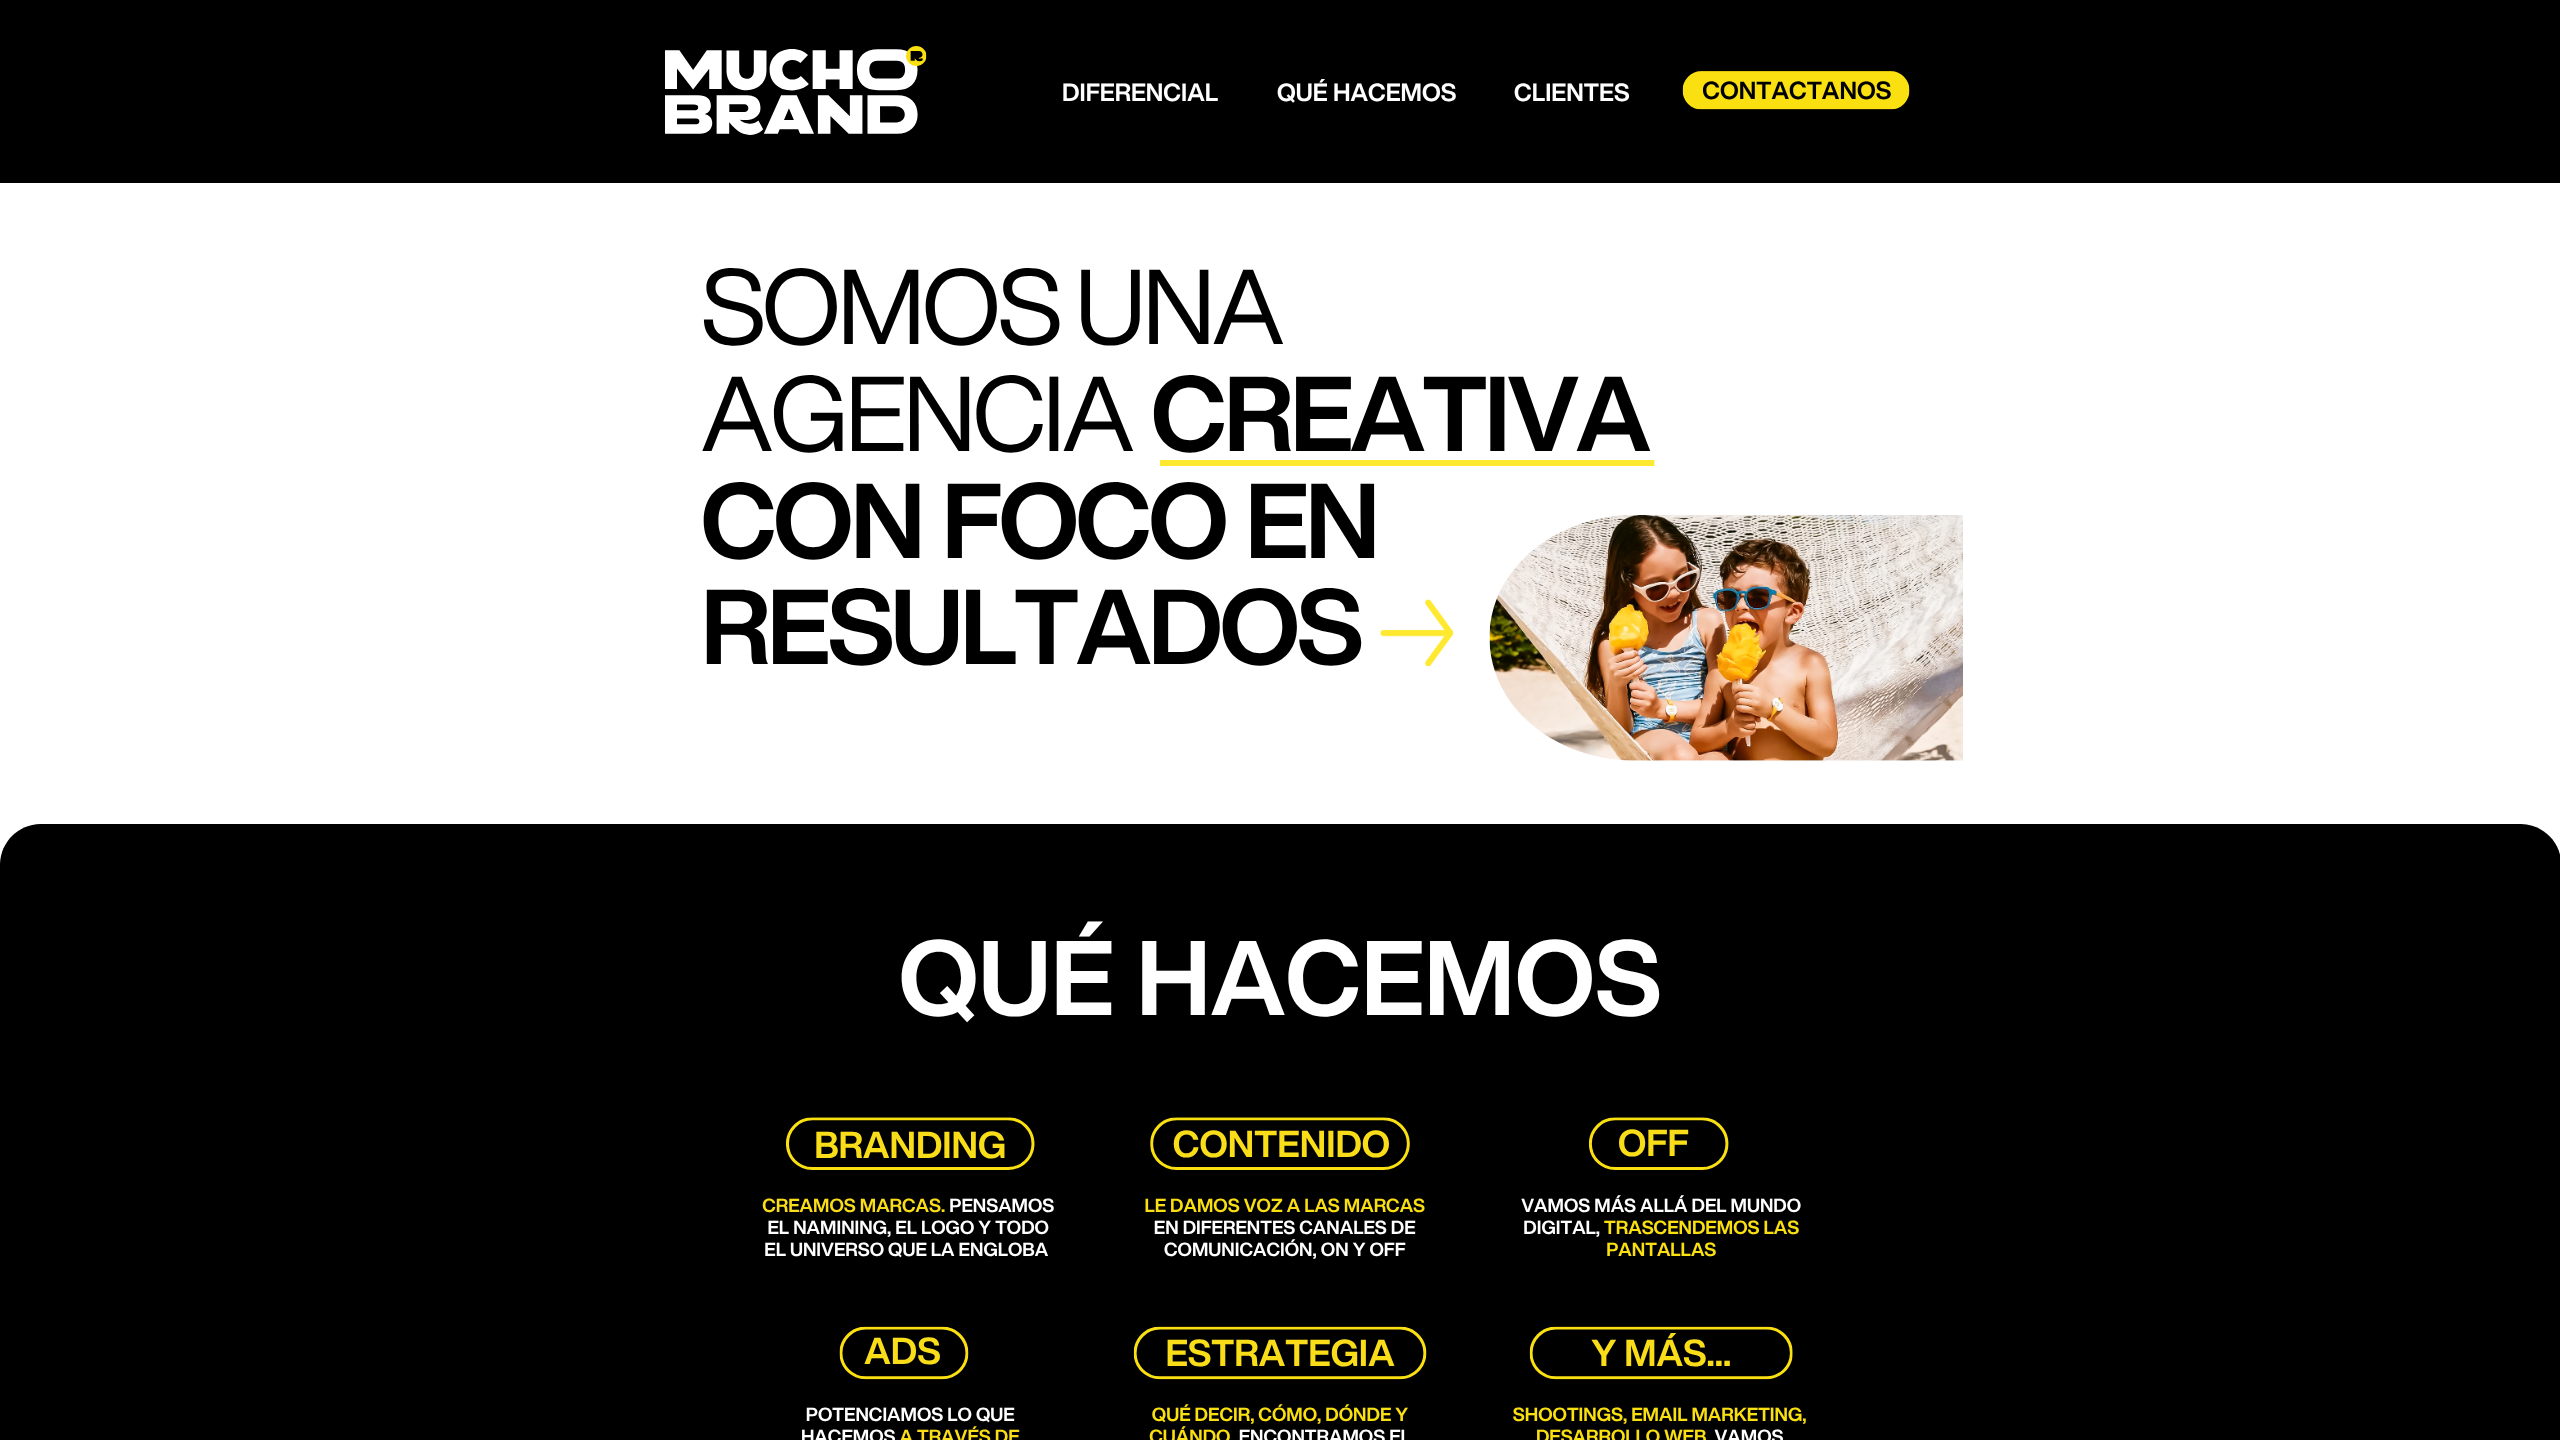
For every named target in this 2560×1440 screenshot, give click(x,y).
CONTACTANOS (1796, 90)
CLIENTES (1571, 92)
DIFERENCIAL (1140, 92)
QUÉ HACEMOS (1366, 92)
